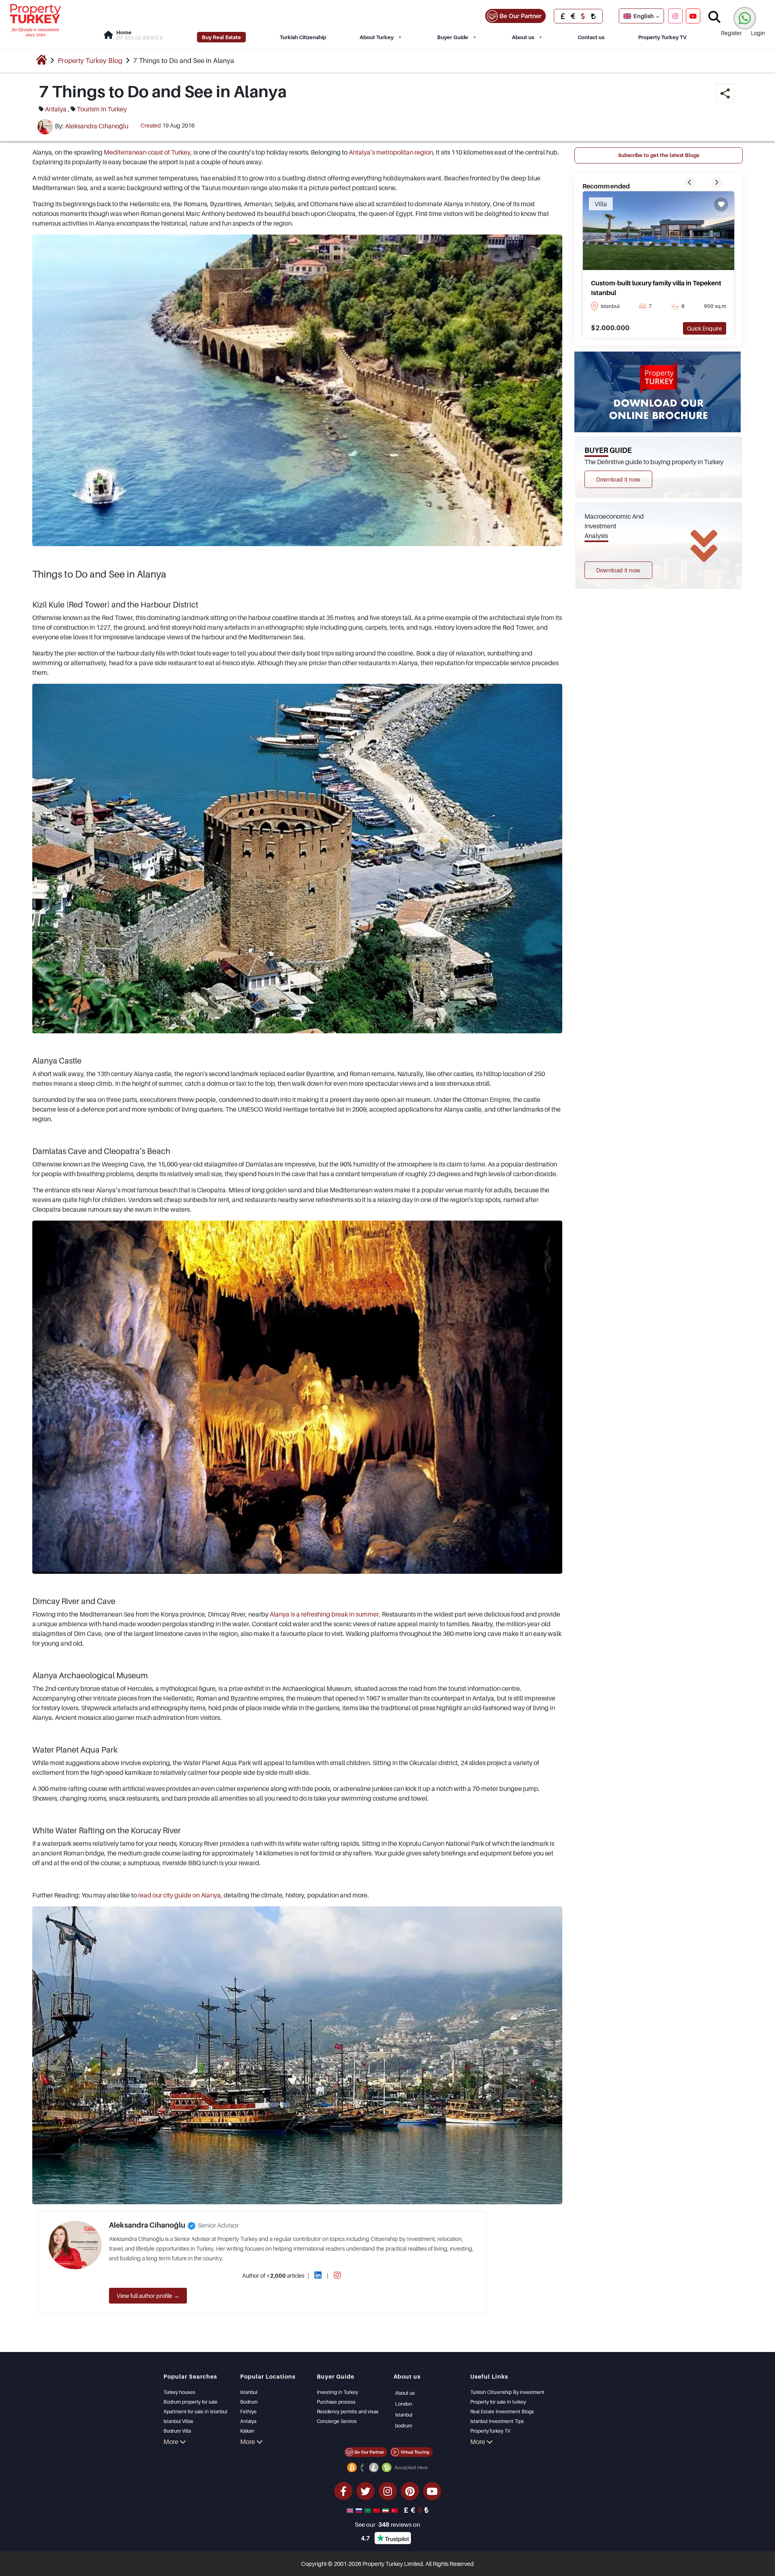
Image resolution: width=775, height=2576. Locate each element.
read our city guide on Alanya (179, 1895)
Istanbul (249, 2392)
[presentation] (690, 182)
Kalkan (247, 2431)
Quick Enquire (705, 328)
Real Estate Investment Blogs (502, 2412)
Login (758, 33)
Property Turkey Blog (90, 61)
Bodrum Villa (177, 2431)
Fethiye (248, 2412)
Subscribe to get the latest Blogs (659, 155)
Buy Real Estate (221, 37)
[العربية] (369, 2510)
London (404, 2404)
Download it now (618, 479)
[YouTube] (693, 16)
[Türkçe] (395, 2510)
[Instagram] (675, 16)
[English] (351, 2510)
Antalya (248, 2421)
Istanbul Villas (178, 2421)
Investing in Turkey (337, 2392)
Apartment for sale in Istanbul (195, 2412)
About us (523, 37)
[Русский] (360, 2510)
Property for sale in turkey (498, 2402)
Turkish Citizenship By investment (507, 2392)
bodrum (404, 2426)
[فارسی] (386, 2510)
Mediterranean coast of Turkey (147, 152)
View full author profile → (148, 2296)
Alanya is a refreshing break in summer (324, 1614)
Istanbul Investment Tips (497, 2421)
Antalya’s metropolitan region (391, 152)
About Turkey (377, 37)
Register (731, 33)
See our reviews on (387, 2524)
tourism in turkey (102, 109)
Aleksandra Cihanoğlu (97, 126)
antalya (56, 109)
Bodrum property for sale (191, 2402)
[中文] (377, 2510)
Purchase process (336, 2402)
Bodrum (249, 2402)
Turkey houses (179, 2392)
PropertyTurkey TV (490, 2431)
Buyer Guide (453, 37)
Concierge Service (337, 2421)
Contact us (591, 37)
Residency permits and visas (348, 2412)
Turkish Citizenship (303, 37)
